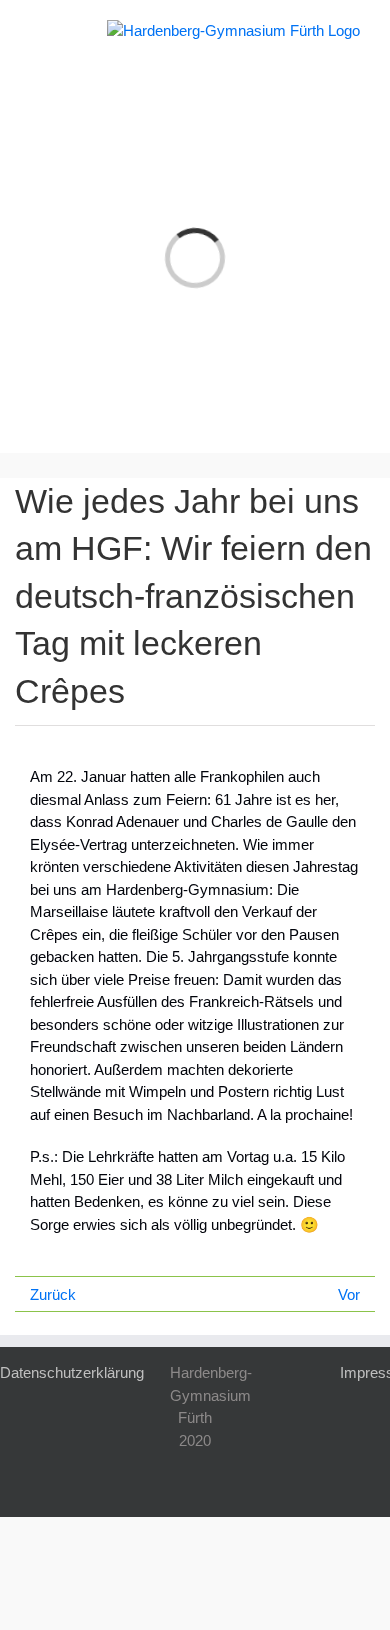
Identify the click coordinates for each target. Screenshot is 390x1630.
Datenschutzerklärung (72, 1372)
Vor (349, 1294)
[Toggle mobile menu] (38, 30)
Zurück (53, 1294)
